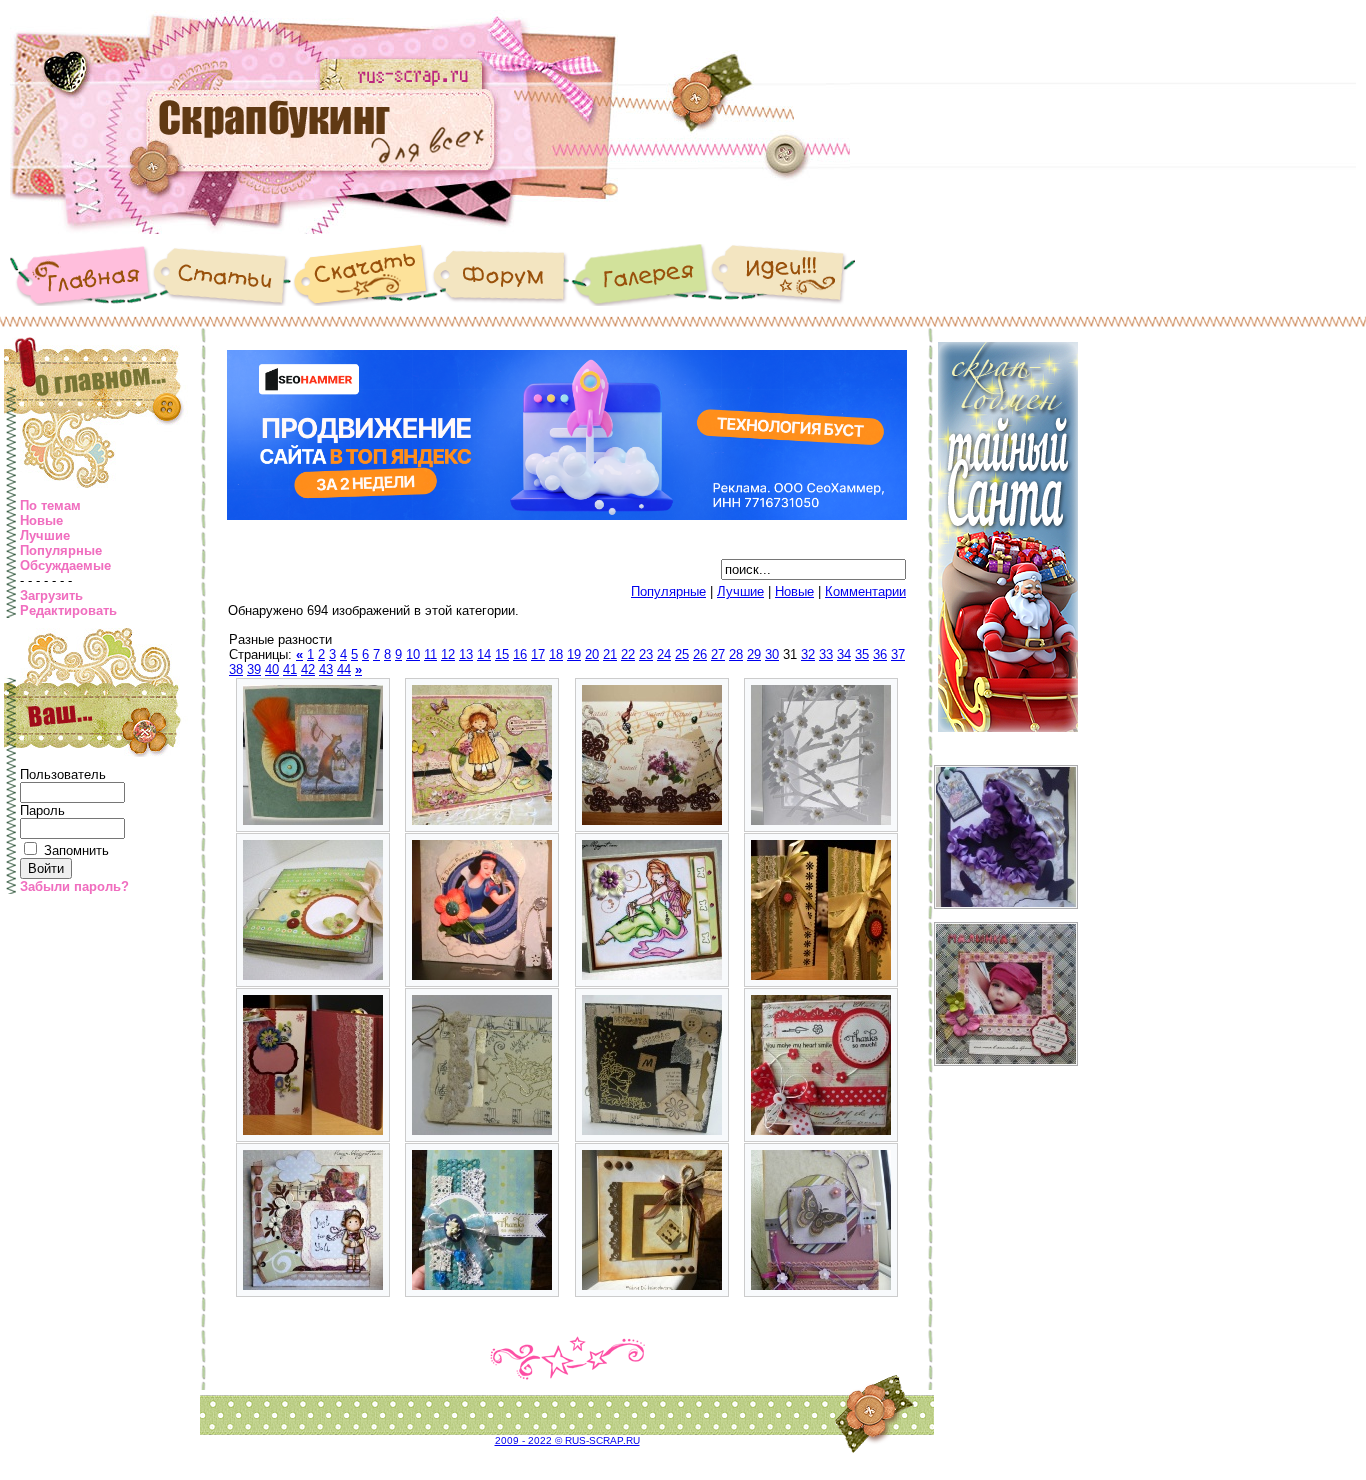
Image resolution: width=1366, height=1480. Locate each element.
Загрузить (51, 595)
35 (862, 654)
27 (718, 654)
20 (592, 654)
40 (272, 669)
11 (430, 654)
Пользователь (63, 774)
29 (754, 654)
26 (700, 654)
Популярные (61, 550)
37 (898, 654)
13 (466, 654)
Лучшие (45, 535)
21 (610, 654)
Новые (41, 520)
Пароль (42, 810)
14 (484, 654)
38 (236, 669)
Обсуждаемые (65, 565)
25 (682, 654)
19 (574, 654)
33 (826, 654)
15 (502, 654)
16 (520, 654)
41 (290, 669)
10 (413, 654)
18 (556, 654)
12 (448, 654)
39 (254, 669)
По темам (50, 505)
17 (538, 654)
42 (308, 669)
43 (326, 669)
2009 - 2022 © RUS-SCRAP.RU (567, 1440)
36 (880, 654)
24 (664, 654)
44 (344, 669)
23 (646, 654)
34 (844, 654)
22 (628, 654)
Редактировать (68, 610)
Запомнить (76, 850)
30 (772, 654)
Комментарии (865, 591)
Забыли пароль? (74, 886)
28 (736, 654)
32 (808, 654)
